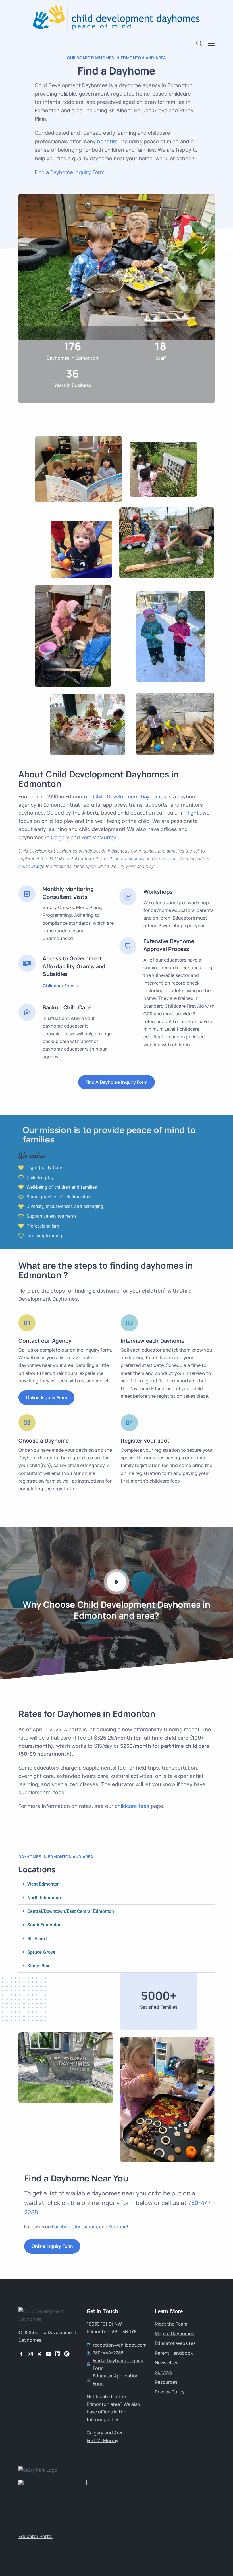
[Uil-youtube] (49, 2354)
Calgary (60, 837)
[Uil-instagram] (30, 2354)
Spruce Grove (41, 1952)
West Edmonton (43, 1884)
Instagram (86, 2227)
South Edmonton (44, 1925)
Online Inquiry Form (46, 1397)
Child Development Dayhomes (130, 796)
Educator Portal (36, 2536)
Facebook (62, 2227)
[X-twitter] (39, 2354)
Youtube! (119, 2227)
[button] (116, 1884)
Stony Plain (39, 1966)
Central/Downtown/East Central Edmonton (71, 1911)
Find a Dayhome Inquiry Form (70, 172)
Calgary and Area (105, 2433)
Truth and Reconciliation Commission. (141, 859)
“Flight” (192, 813)
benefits (107, 141)
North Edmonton (44, 1898)
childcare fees (132, 1806)
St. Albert (37, 1939)
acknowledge (31, 866)
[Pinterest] (67, 2354)
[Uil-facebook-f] (21, 2354)
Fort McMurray (99, 837)
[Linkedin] (58, 2354)
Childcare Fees (59, 986)
